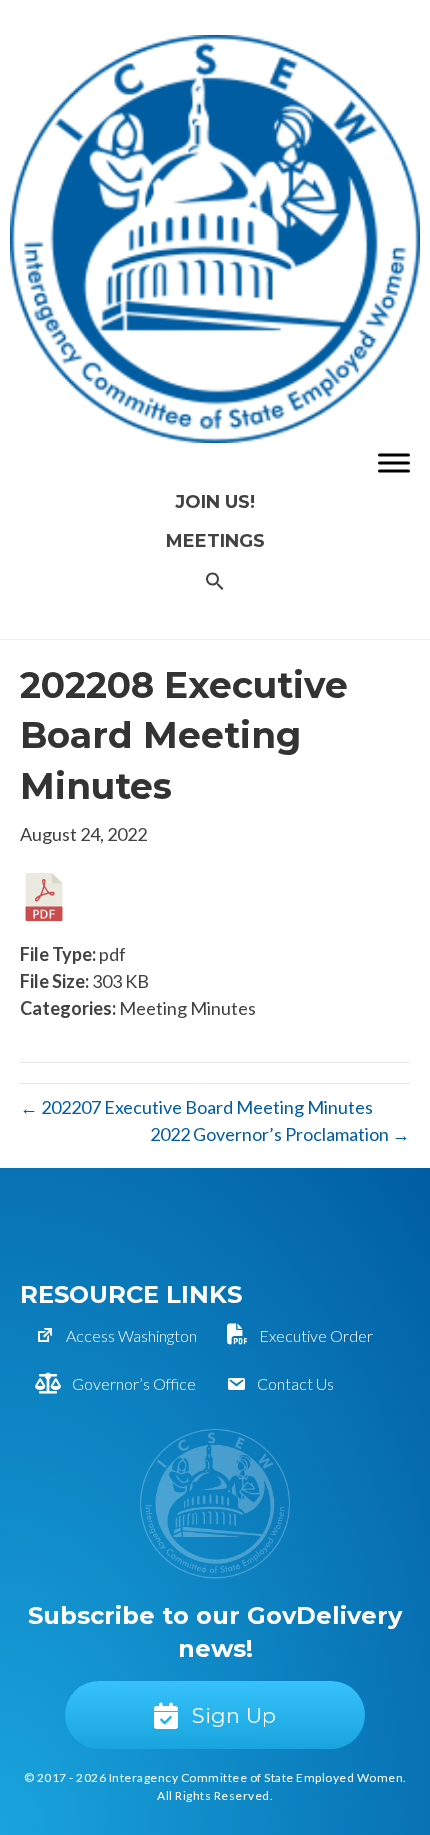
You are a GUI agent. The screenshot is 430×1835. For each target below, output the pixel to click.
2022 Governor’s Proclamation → (280, 1134)
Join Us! (215, 502)
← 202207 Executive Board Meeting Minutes (196, 1107)
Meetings (215, 541)
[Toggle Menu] (394, 463)
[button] (215, 582)
